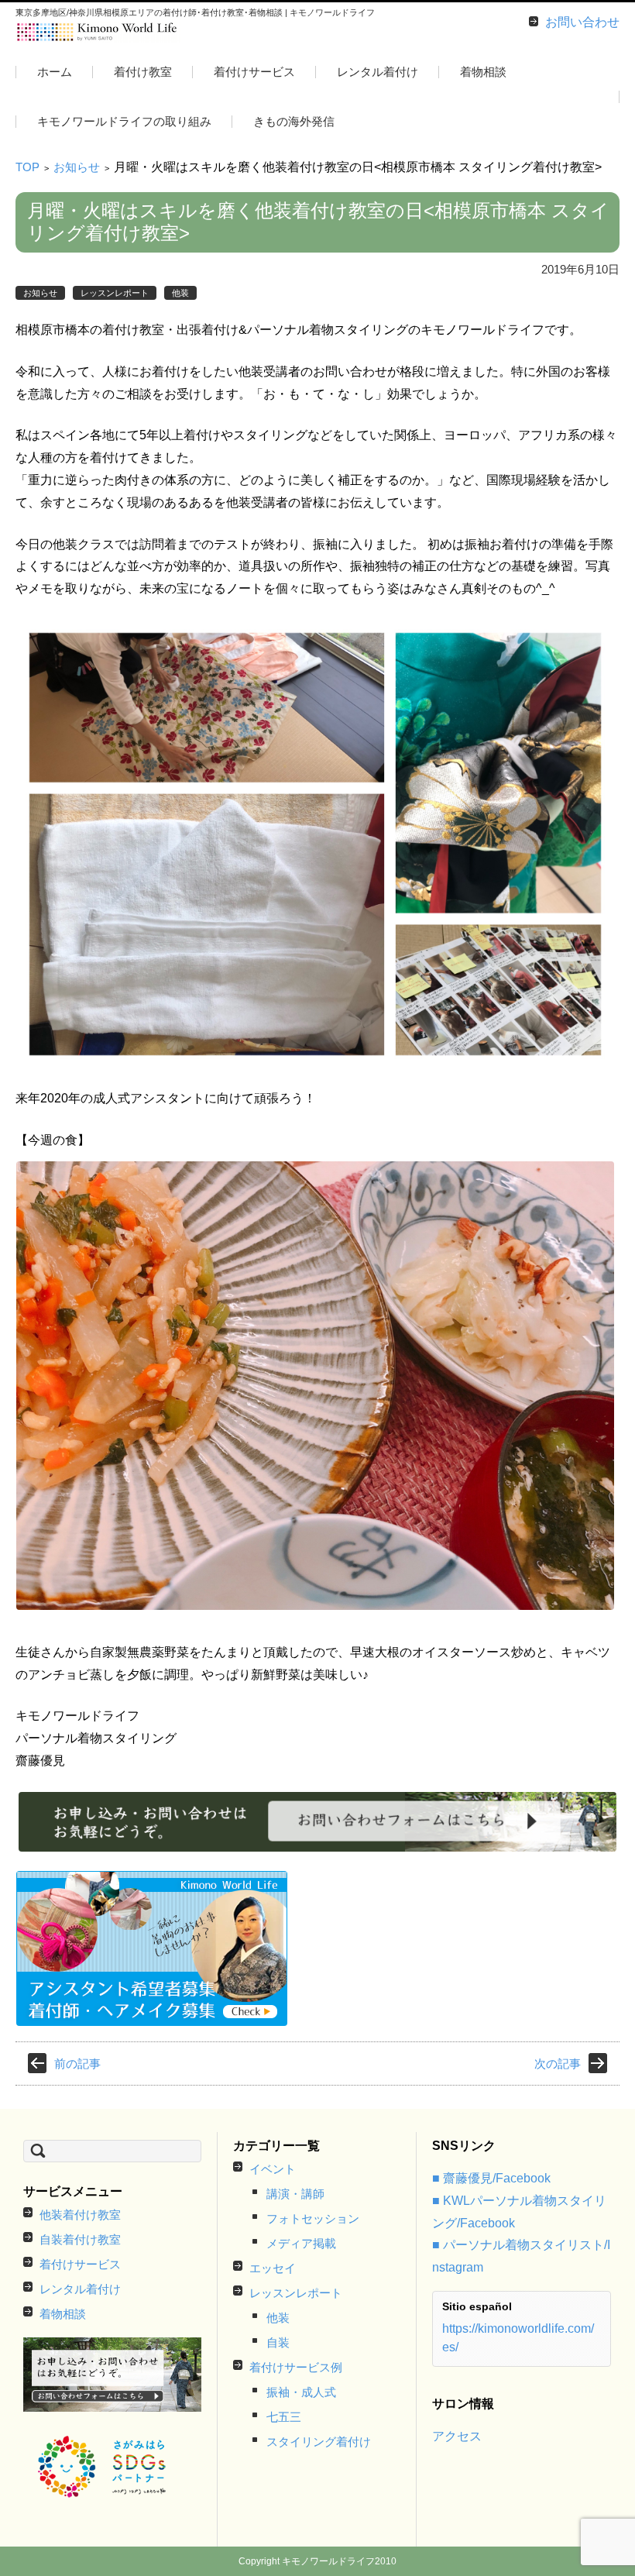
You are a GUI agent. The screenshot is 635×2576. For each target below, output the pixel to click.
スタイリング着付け (319, 2442)
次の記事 (558, 2064)
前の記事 (77, 2064)
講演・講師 (295, 2194)
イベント (273, 2169)
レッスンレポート (115, 293)
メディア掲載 (301, 2243)
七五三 (284, 2417)
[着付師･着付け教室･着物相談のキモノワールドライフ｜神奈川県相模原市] (98, 33)
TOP (27, 167)
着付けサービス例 (296, 2367)
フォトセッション (313, 2218)
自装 (278, 2342)
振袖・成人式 (301, 2392)
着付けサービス (254, 72)
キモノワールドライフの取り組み (124, 121)
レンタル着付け (378, 72)
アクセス (457, 2436)
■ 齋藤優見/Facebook (491, 2178)
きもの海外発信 (294, 121)
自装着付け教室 (80, 2239)
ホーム (55, 72)
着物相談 (483, 72)
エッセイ (273, 2268)
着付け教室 (143, 72)
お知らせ (77, 167)
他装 (180, 293)
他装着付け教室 (80, 2215)
